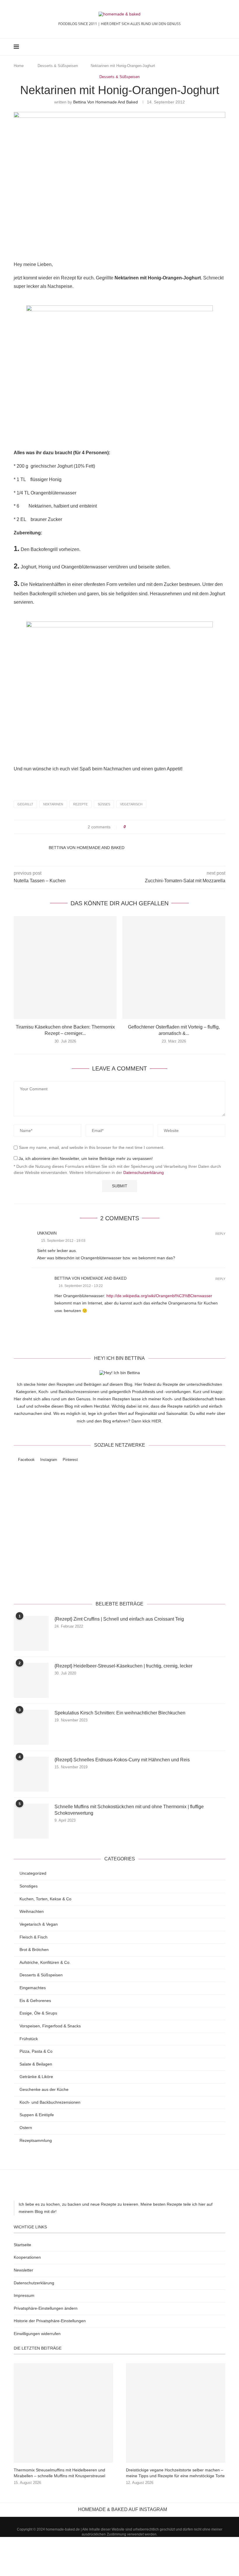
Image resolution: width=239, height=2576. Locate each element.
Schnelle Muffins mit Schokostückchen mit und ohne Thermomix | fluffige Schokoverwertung (129, 1810)
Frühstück (29, 2039)
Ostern (26, 2128)
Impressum (24, 2295)
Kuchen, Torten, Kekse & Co (45, 1899)
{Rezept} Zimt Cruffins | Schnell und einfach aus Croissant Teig (119, 1619)
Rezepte (80, 804)
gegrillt (25, 804)
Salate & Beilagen (36, 2064)
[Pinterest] (214, 47)
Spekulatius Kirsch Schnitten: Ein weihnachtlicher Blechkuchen (120, 1713)
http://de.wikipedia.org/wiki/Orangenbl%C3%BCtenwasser (159, 1296)
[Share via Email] (152, 827)
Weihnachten (32, 1911)
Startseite (22, 2245)
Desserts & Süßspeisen (58, 66)
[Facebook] (202, 47)
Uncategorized (33, 1873)
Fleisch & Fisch (34, 1937)
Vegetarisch (131, 804)
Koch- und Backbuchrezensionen (50, 2102)
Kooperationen (27, 2257)
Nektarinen (53, 804)
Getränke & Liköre (36, 2077)
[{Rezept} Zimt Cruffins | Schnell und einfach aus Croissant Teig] (31, 1633)
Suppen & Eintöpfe (37, 2115)
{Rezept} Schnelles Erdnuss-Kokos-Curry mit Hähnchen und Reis (122, 1760)
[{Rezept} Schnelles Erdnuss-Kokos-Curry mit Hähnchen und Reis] (31, 1774)
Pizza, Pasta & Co (36, 2051)
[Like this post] (129, 827)
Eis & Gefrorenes (35, 2001)
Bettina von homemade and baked (106, 102)
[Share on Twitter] (141, 827)
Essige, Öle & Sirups (38, 2013)
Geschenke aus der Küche (44, 2089)
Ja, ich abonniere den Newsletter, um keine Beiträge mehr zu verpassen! (85, 1158)
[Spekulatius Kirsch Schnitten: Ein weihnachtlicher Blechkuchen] (31, 1727)
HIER (156, 1421)
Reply (220, 1234)
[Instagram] (208, 47)
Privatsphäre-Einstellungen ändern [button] (46, 2308)
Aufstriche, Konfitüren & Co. (45, 1962)
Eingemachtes (33, 1988)
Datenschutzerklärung (144, 1172)
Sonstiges (29, 1886)
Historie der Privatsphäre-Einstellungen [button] (50, 2321)
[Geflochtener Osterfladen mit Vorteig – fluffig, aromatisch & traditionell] (174, 967)
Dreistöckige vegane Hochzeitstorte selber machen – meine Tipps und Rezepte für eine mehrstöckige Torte (175, 2473)
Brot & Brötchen (34, 1950)
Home (19, 66)
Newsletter (23, 2270)
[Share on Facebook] (135, 827)
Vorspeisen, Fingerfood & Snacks (50, 2026)
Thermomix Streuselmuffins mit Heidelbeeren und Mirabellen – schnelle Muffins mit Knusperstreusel (59, 2473)
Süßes (104, 804)
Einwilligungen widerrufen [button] (37, 2334)
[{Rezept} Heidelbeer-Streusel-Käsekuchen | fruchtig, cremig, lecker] (31, 1680)
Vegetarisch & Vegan (39, 1924)
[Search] (222, 47)
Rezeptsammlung (36, 2140)
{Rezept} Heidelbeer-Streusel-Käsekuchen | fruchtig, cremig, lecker (123, 1666)
